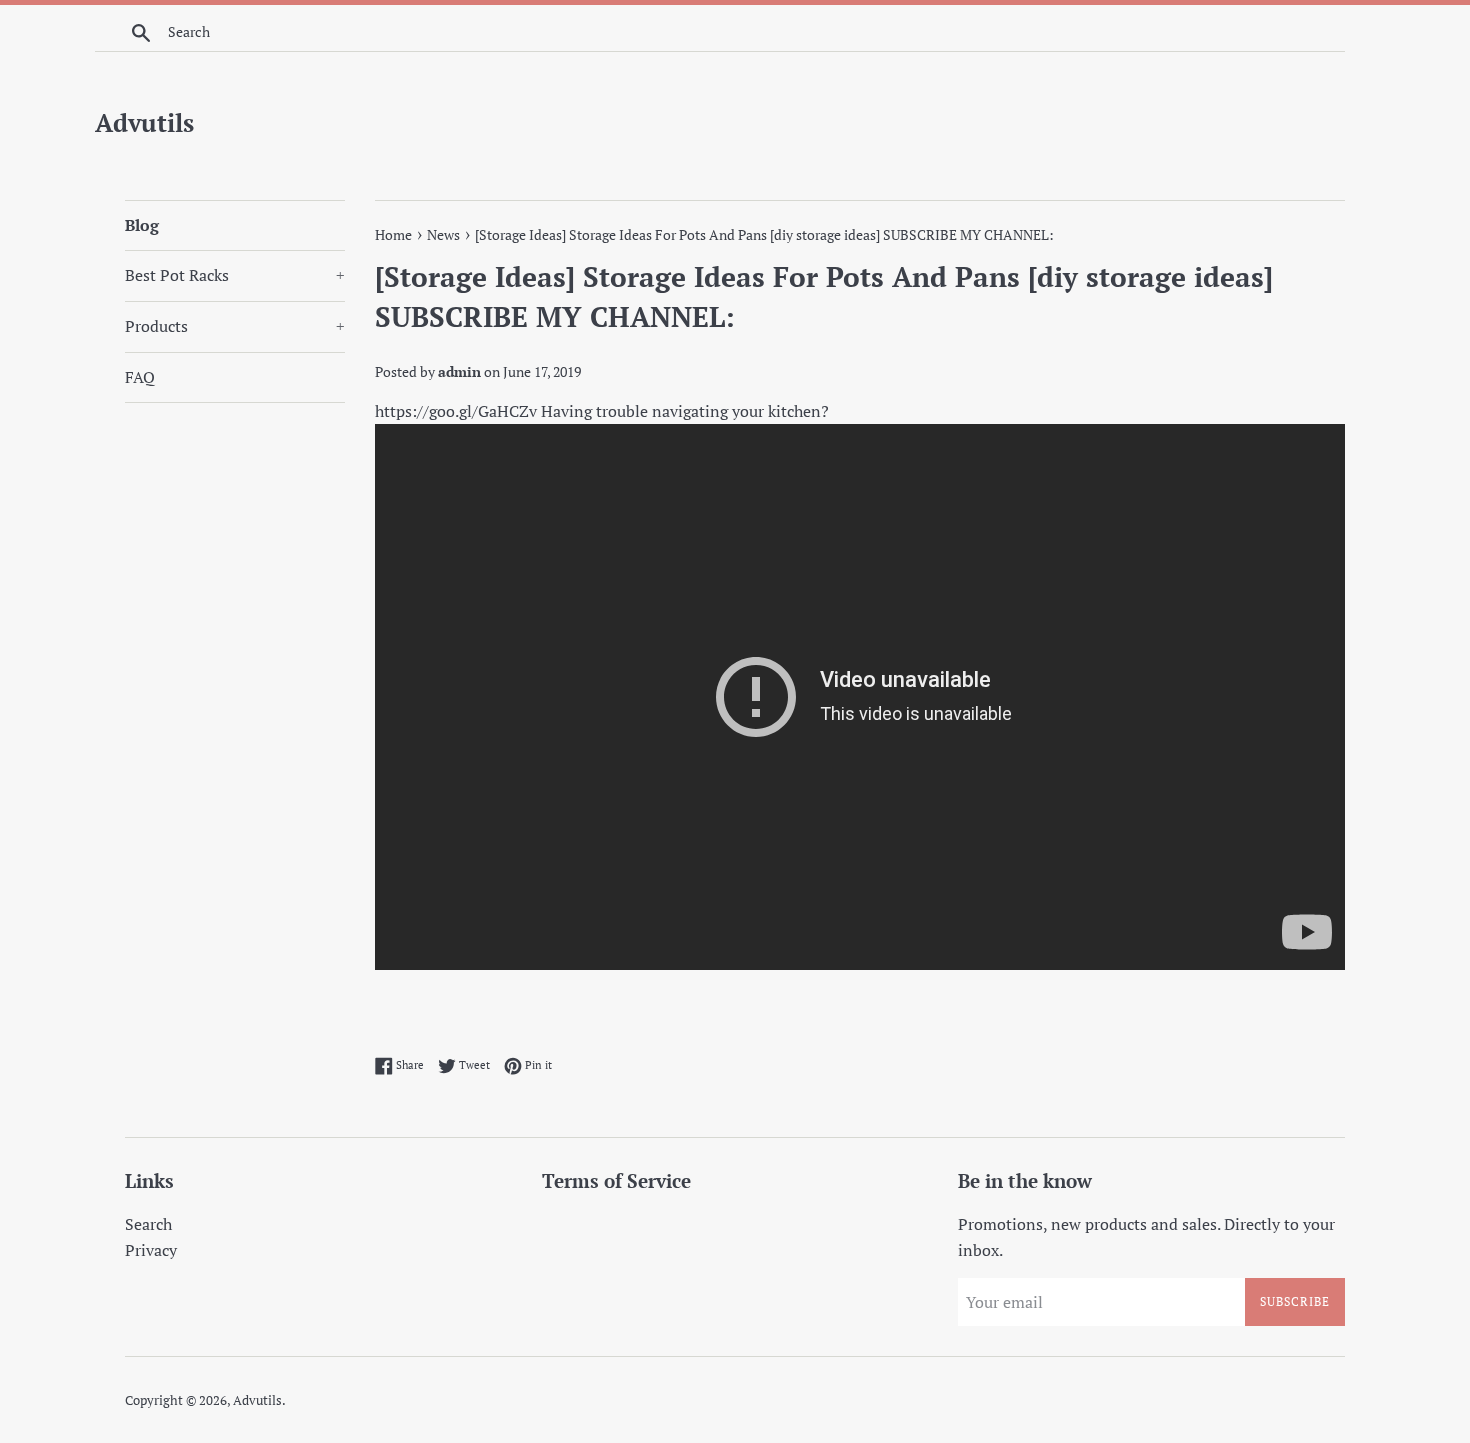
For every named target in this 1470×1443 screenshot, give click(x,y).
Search (148, 1224)
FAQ (140, 377)
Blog (142, 225)
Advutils (144, 122)
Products (235, 326)
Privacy (151, 1250)
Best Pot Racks (235, 275)
